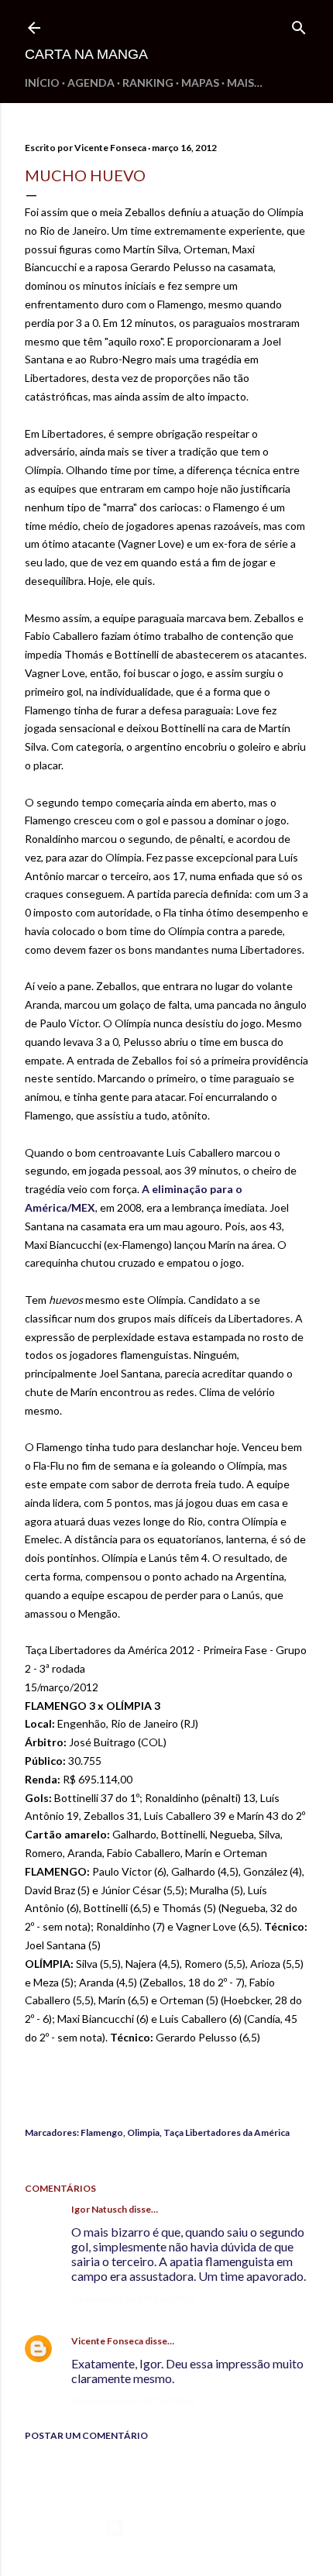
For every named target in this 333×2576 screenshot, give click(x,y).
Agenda (91, 83)
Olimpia (143, 2132)
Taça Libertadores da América (227, 2132)
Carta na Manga (86, 54)
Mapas (200, 83)
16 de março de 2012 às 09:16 (133, 2401)
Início (42, 83)
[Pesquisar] (299, 24)
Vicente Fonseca (107, 2341)
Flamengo (102, 2132)
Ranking (148, 83)
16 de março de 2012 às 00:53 (133, 2298)
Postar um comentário (86, 2435)
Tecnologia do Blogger (179, 2528)
